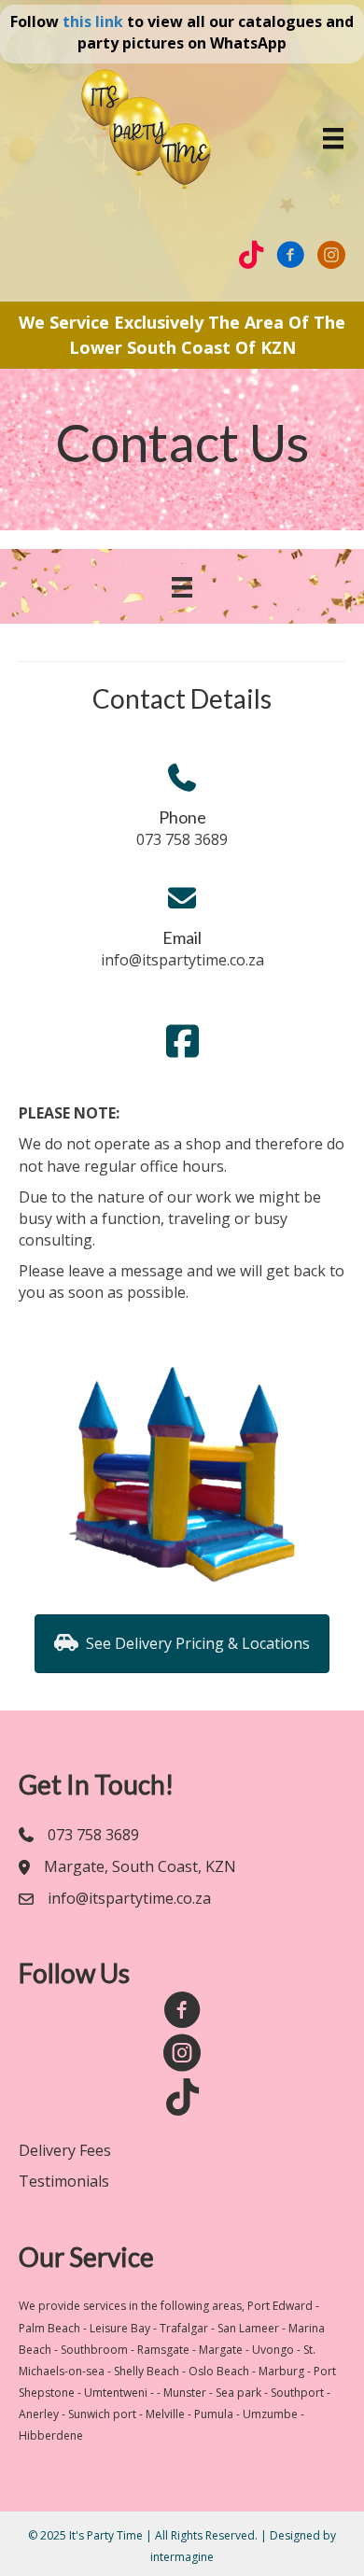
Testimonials (64, 2181)
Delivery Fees (65, 2150)
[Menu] (333, 138)
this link (93, 21)
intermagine (182, 2557)
